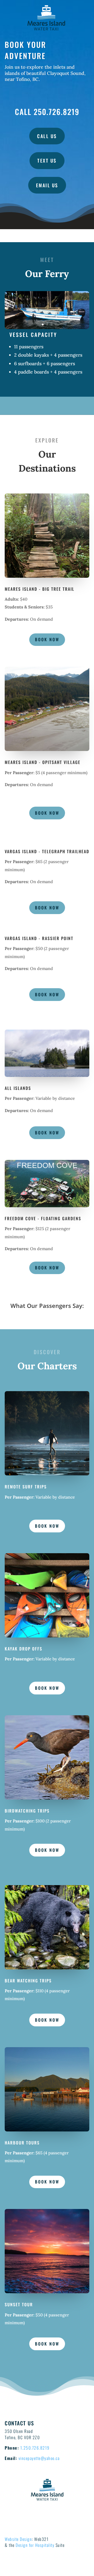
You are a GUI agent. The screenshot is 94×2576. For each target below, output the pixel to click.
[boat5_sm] (47, 328)
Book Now (47, 639)
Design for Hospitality (35, 2545)
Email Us (47, 185)
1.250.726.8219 (35, 2448)
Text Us (47, 160)
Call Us (47, 136)
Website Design (18, 2539)
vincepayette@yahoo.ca (39, 2458)
